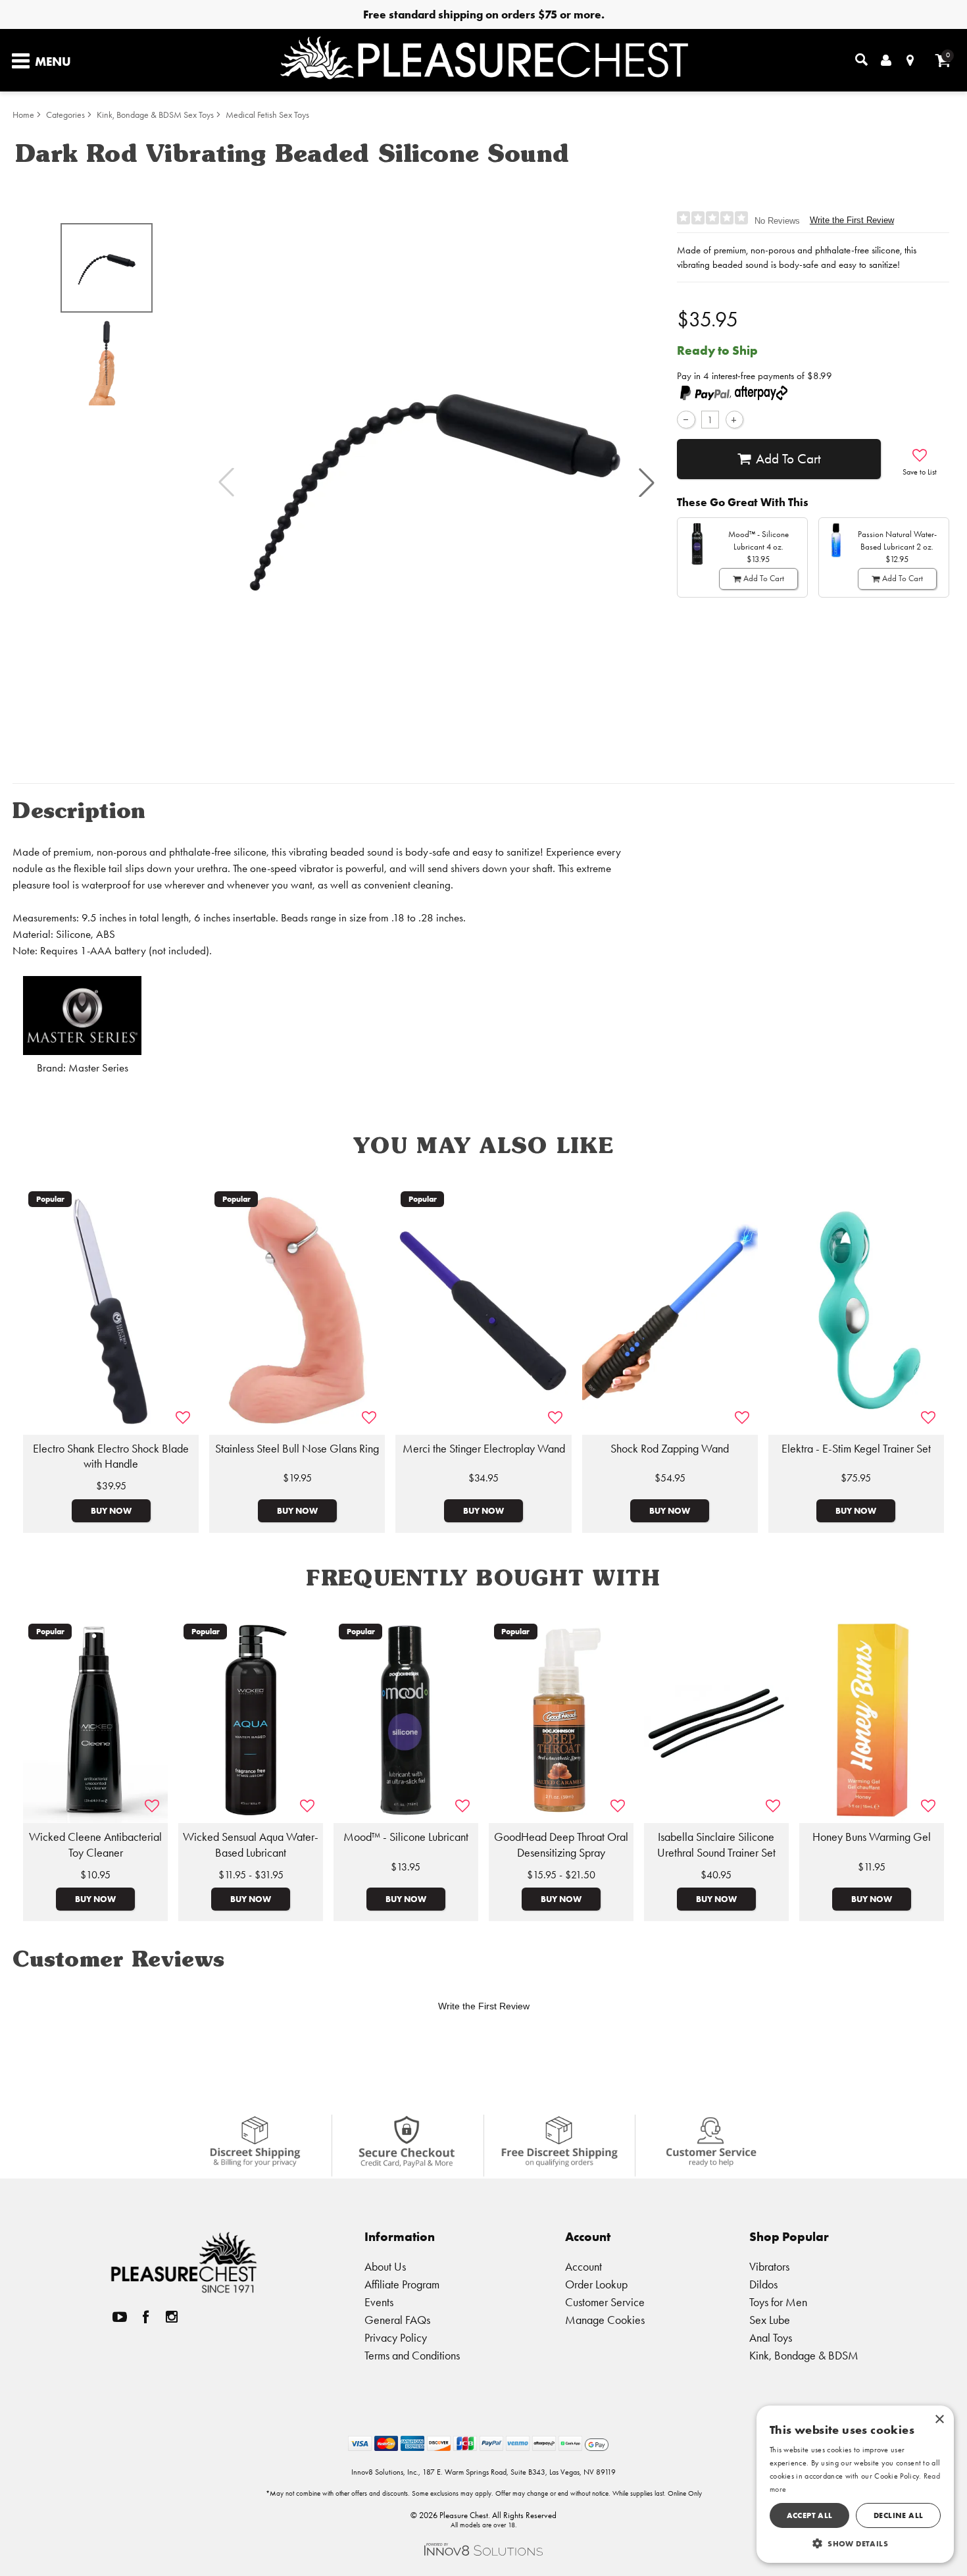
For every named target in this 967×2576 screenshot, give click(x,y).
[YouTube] (120, 2317)
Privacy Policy (396, 2337)
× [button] (939, 2420)
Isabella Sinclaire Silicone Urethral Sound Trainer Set (716, 1845)
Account (583, 2266)
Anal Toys (771, 2337)
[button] (647, 482)
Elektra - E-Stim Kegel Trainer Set (856, 1449)
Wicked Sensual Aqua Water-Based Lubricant (251, 1845)
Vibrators (769, 2266)
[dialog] (855, 2484)
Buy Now (111, 1510)
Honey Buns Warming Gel (872, 1837)
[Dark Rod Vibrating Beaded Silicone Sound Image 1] (436, 483)
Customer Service (605, 2302)
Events (379, 2302)
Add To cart (788, 459)
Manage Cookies (605, 2320)
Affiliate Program (402, 2284)
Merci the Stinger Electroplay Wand (484, 1449)
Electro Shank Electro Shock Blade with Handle (111, 1456)
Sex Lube (770, 2320)
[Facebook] (146, 2317)
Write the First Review (852, 220)
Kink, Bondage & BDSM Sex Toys (155, 115)
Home (23, 115)
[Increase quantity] (734, 420)
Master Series (98, 1068)
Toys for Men (778, 2302)
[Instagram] (172, 2317)
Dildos (763, 2284)
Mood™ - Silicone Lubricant (406, 1837)
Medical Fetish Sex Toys (267, 115)
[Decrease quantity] (686, 420)
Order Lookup (596, 2284)
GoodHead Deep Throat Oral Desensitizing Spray (561, 1845)
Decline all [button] (898, 2515)
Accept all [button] (810, 2515)
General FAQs (397, 2320)
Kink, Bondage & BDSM (804, 2355)
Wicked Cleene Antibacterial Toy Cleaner (95, 1845)
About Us (385, 2266)
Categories (65, 115)
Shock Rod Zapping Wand (670, 1449)
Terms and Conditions (412, 2355)
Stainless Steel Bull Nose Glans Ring (297, 1449)
